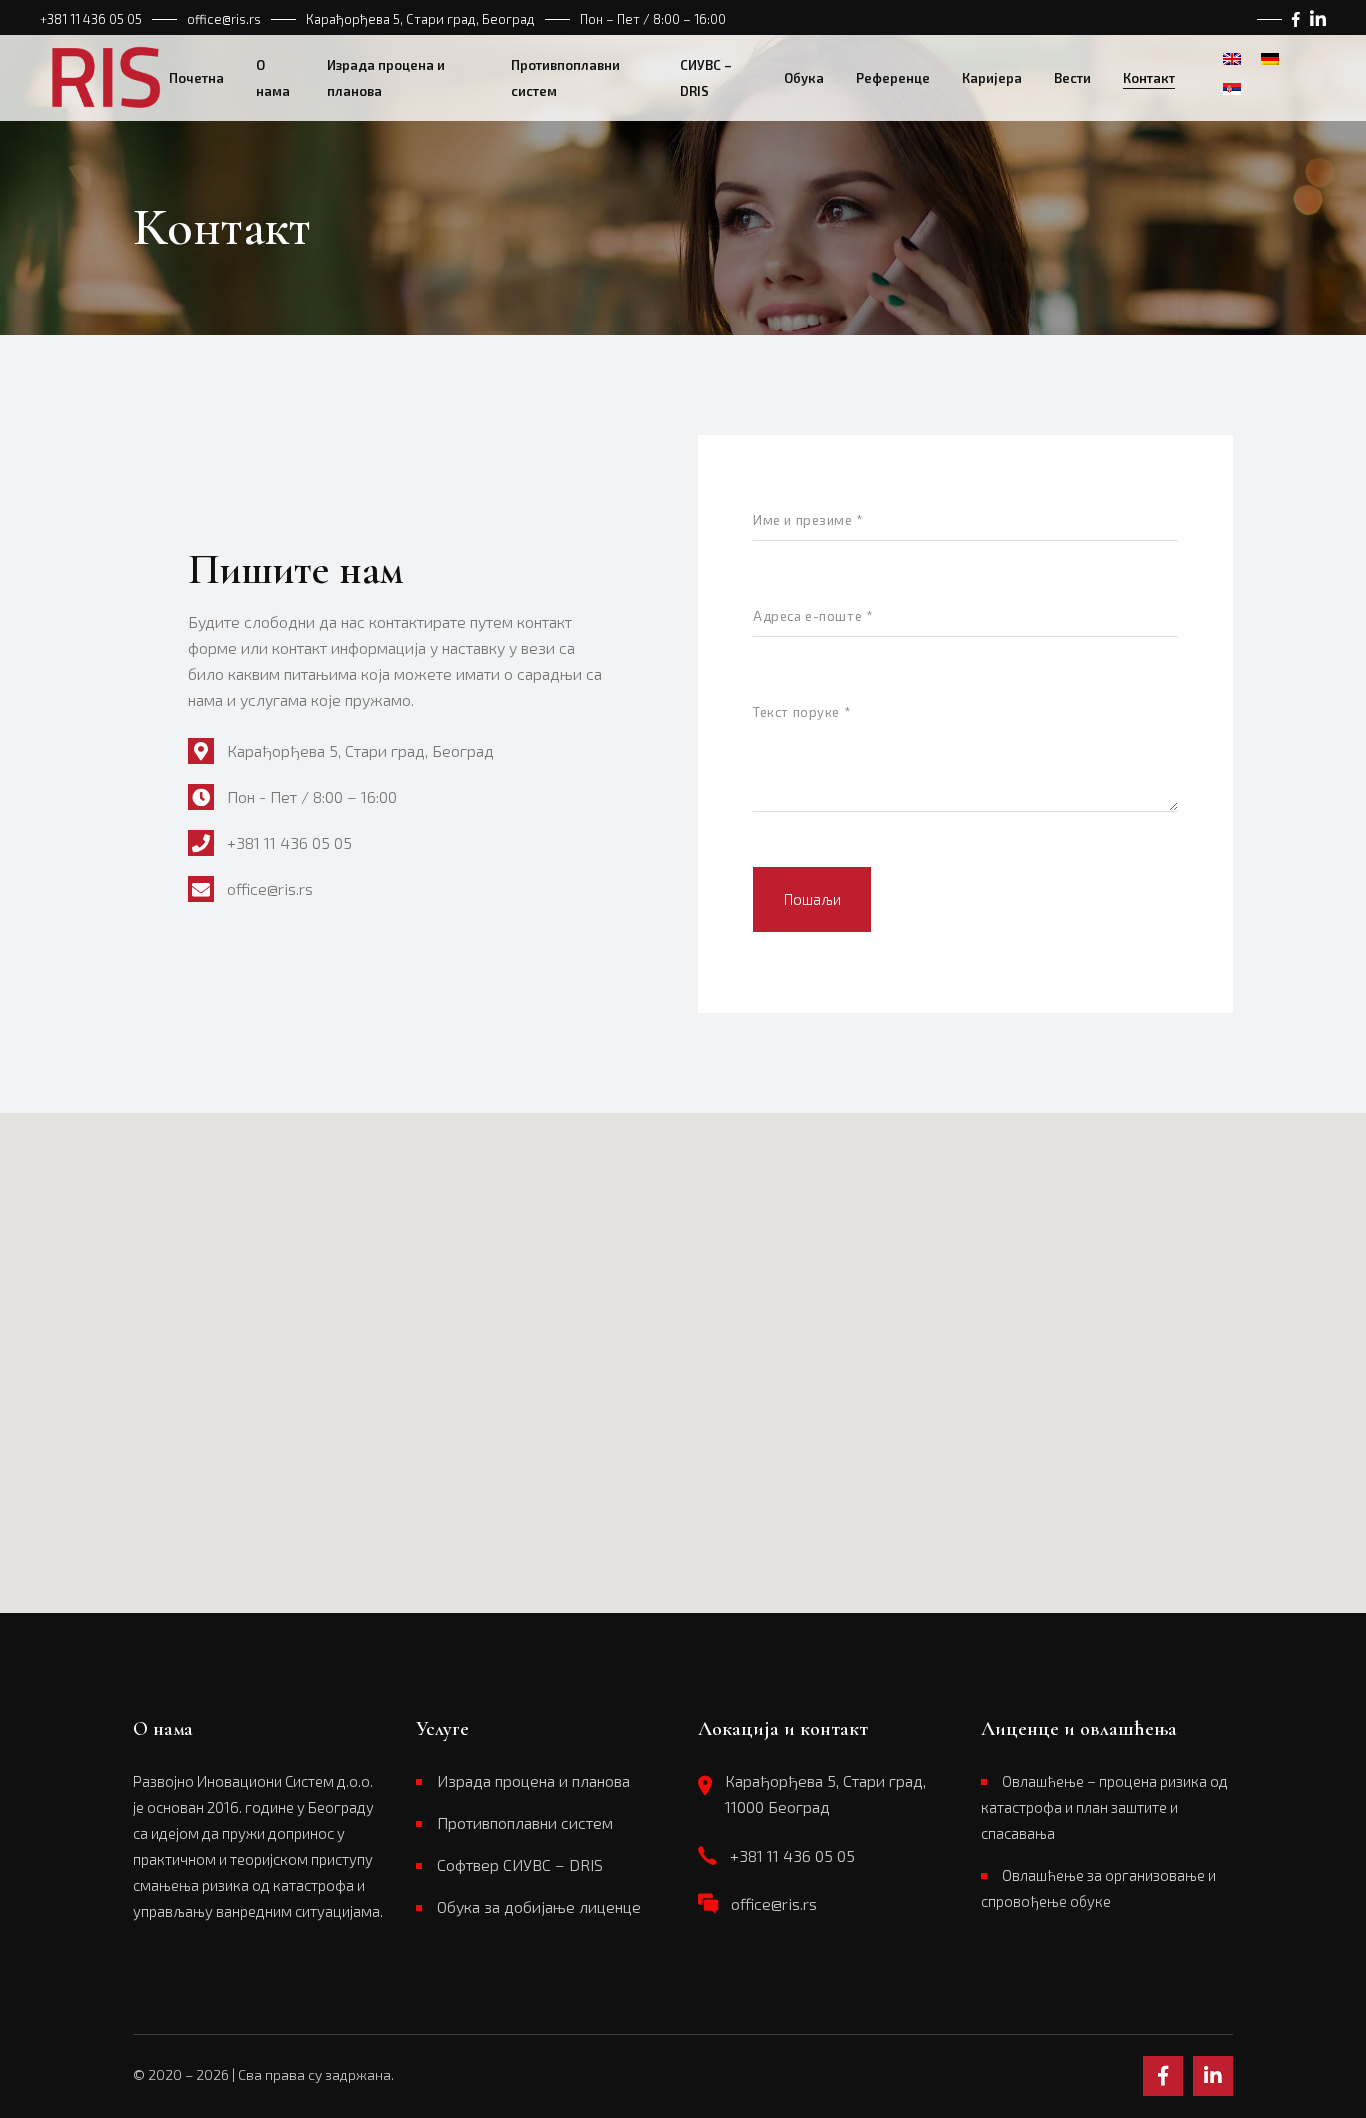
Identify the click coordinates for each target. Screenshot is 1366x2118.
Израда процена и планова (533, 1780)
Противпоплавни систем (525, 1822)
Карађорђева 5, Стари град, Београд (420, 19)
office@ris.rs (224, 19)
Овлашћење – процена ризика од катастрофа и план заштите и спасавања (1104, 1807)
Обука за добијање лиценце (539, 1906)
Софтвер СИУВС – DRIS (520, 1864)
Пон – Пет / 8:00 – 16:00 (653, 19)
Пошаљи (812, 899)
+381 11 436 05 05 (91, 19)
